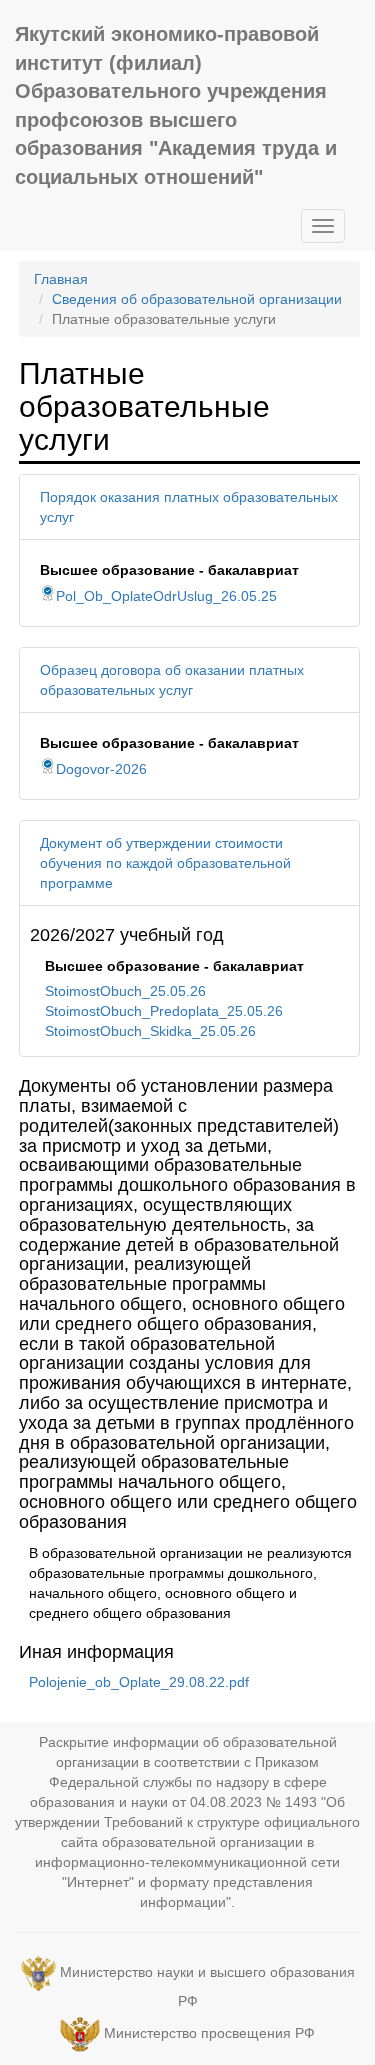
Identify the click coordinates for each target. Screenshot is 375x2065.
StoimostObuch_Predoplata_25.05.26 (164, 1011)
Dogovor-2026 (101, 769)
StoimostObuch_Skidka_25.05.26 (150, 1031)
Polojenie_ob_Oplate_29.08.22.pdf (139, 1682)
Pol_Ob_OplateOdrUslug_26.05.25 (166, 596)
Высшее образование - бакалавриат (169, 570)
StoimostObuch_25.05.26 (125, 991)
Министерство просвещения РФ (209, 2034)
